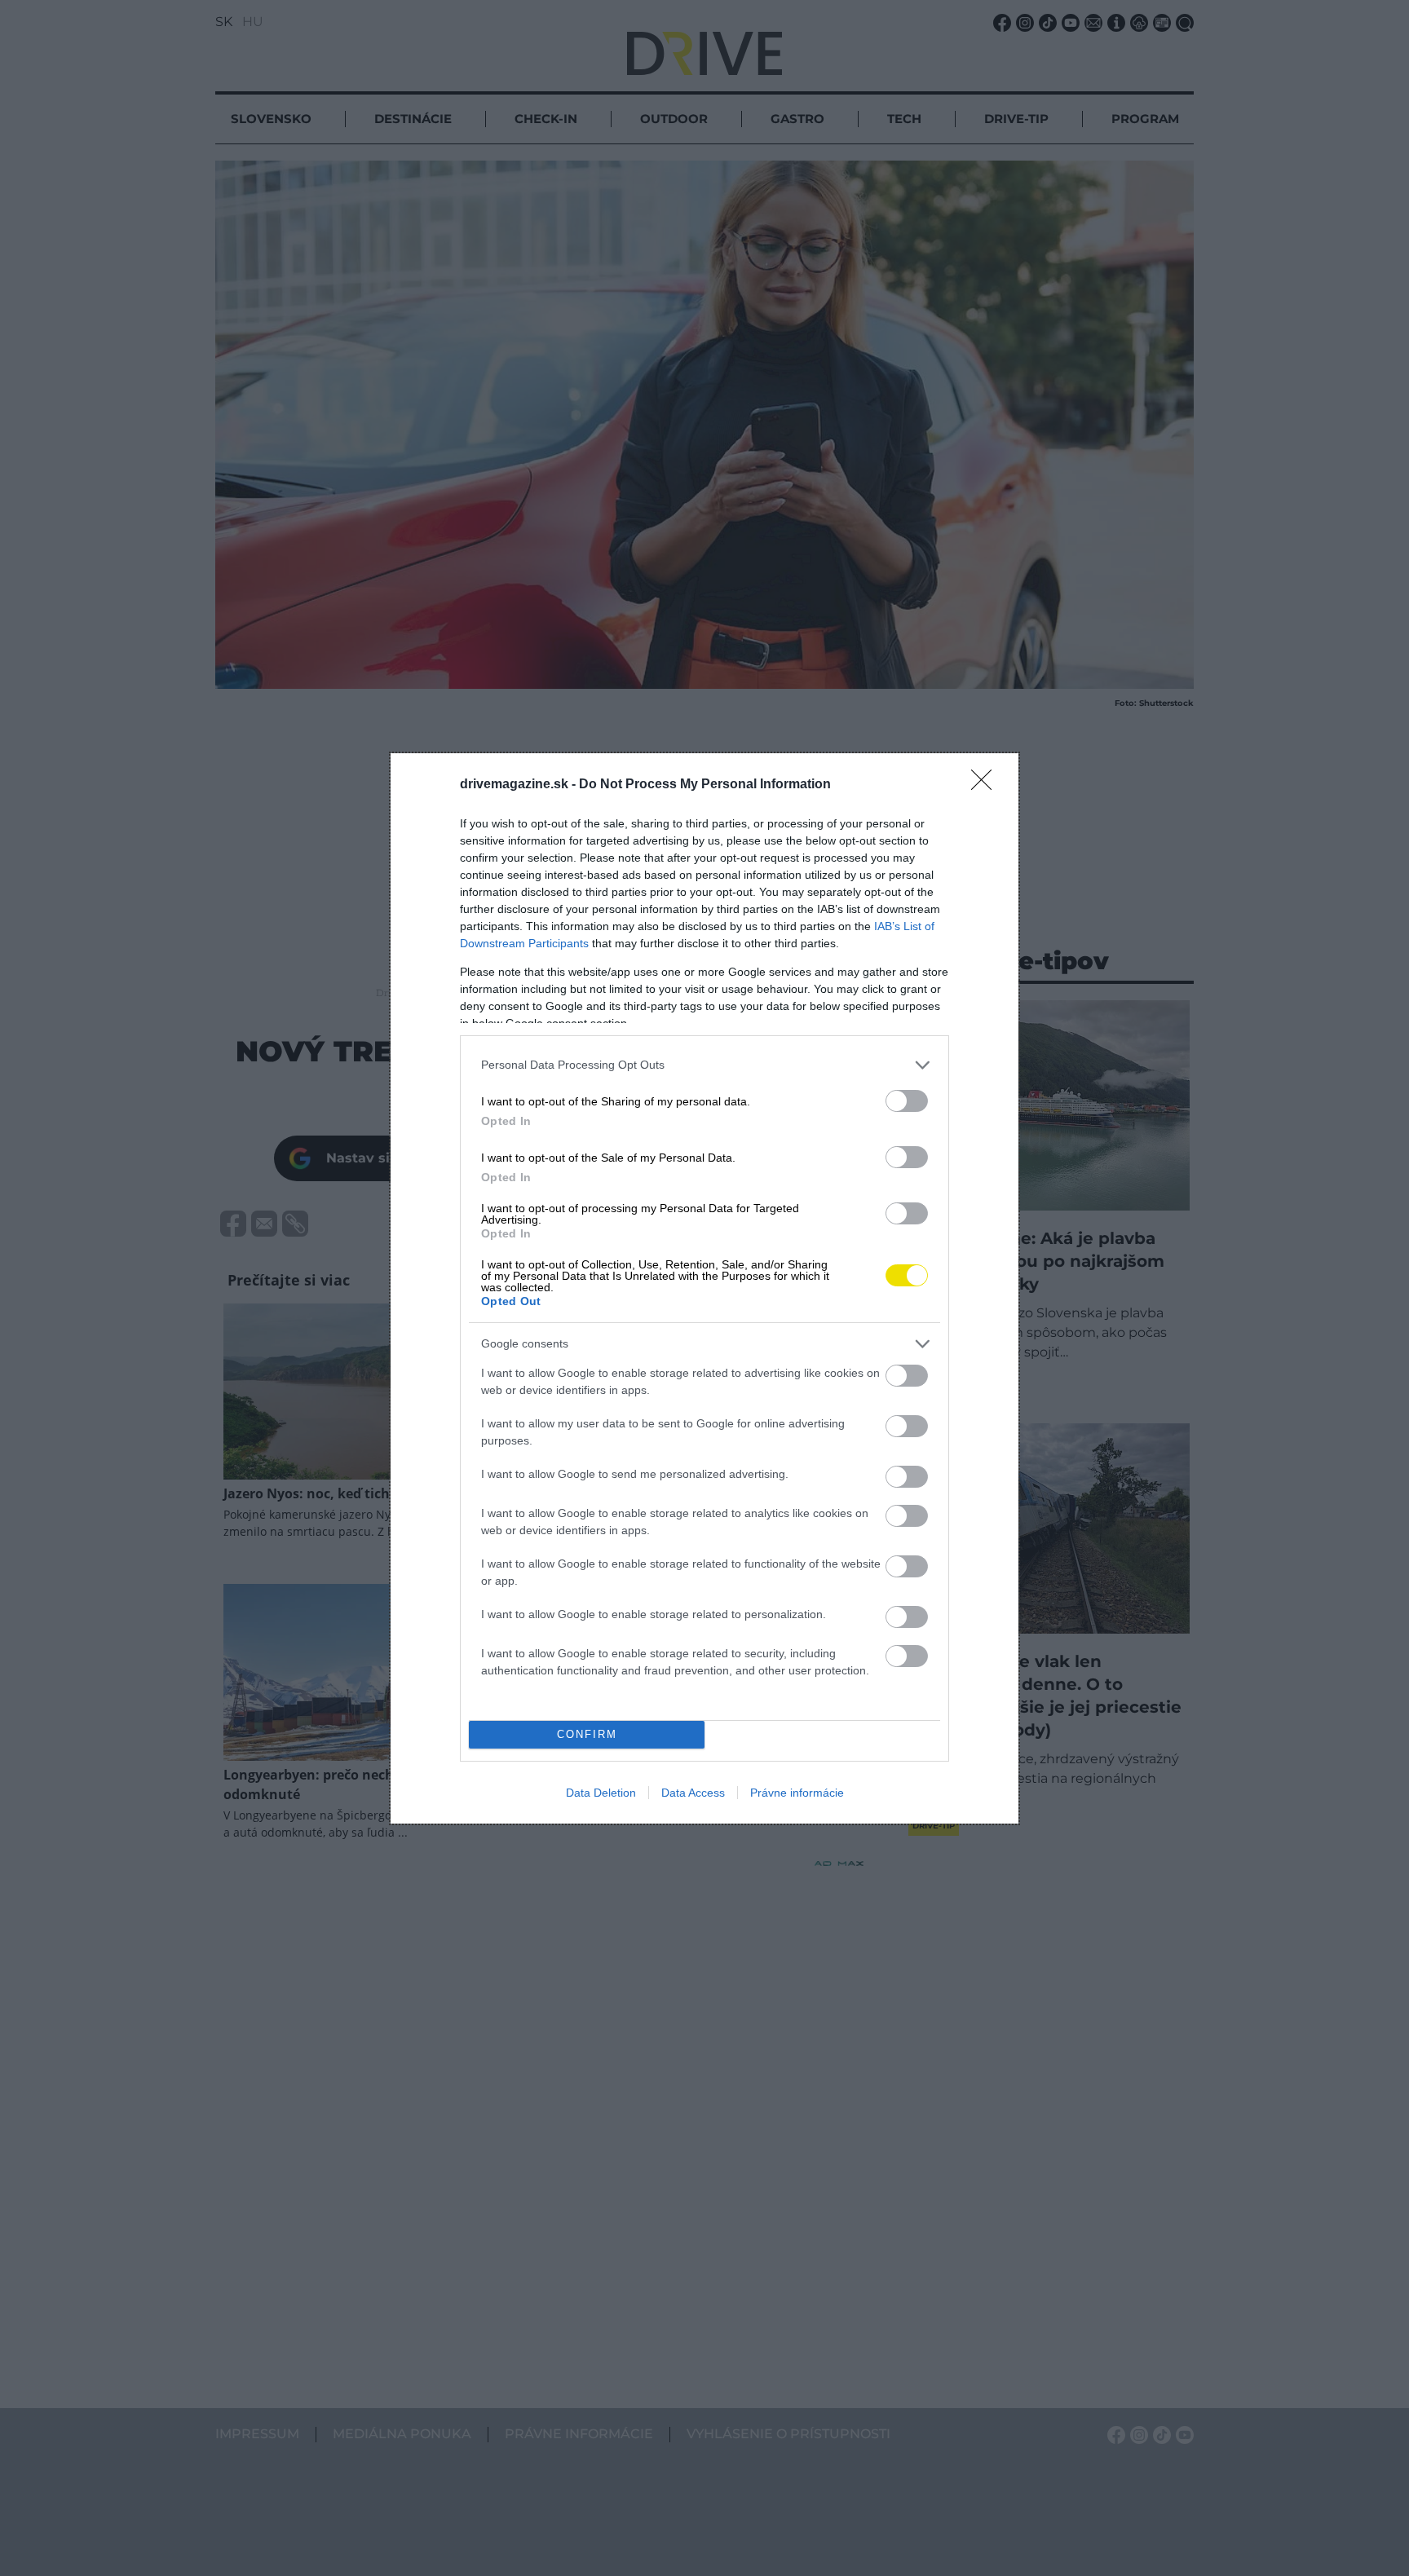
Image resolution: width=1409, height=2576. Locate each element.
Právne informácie (797, 1793)
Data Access (693, 1793)
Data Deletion (601, 1793)
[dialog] (704, 1288)
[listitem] (704, 1065)
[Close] (987, 785)
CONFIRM (587, 1734)
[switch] (907, 1101)
